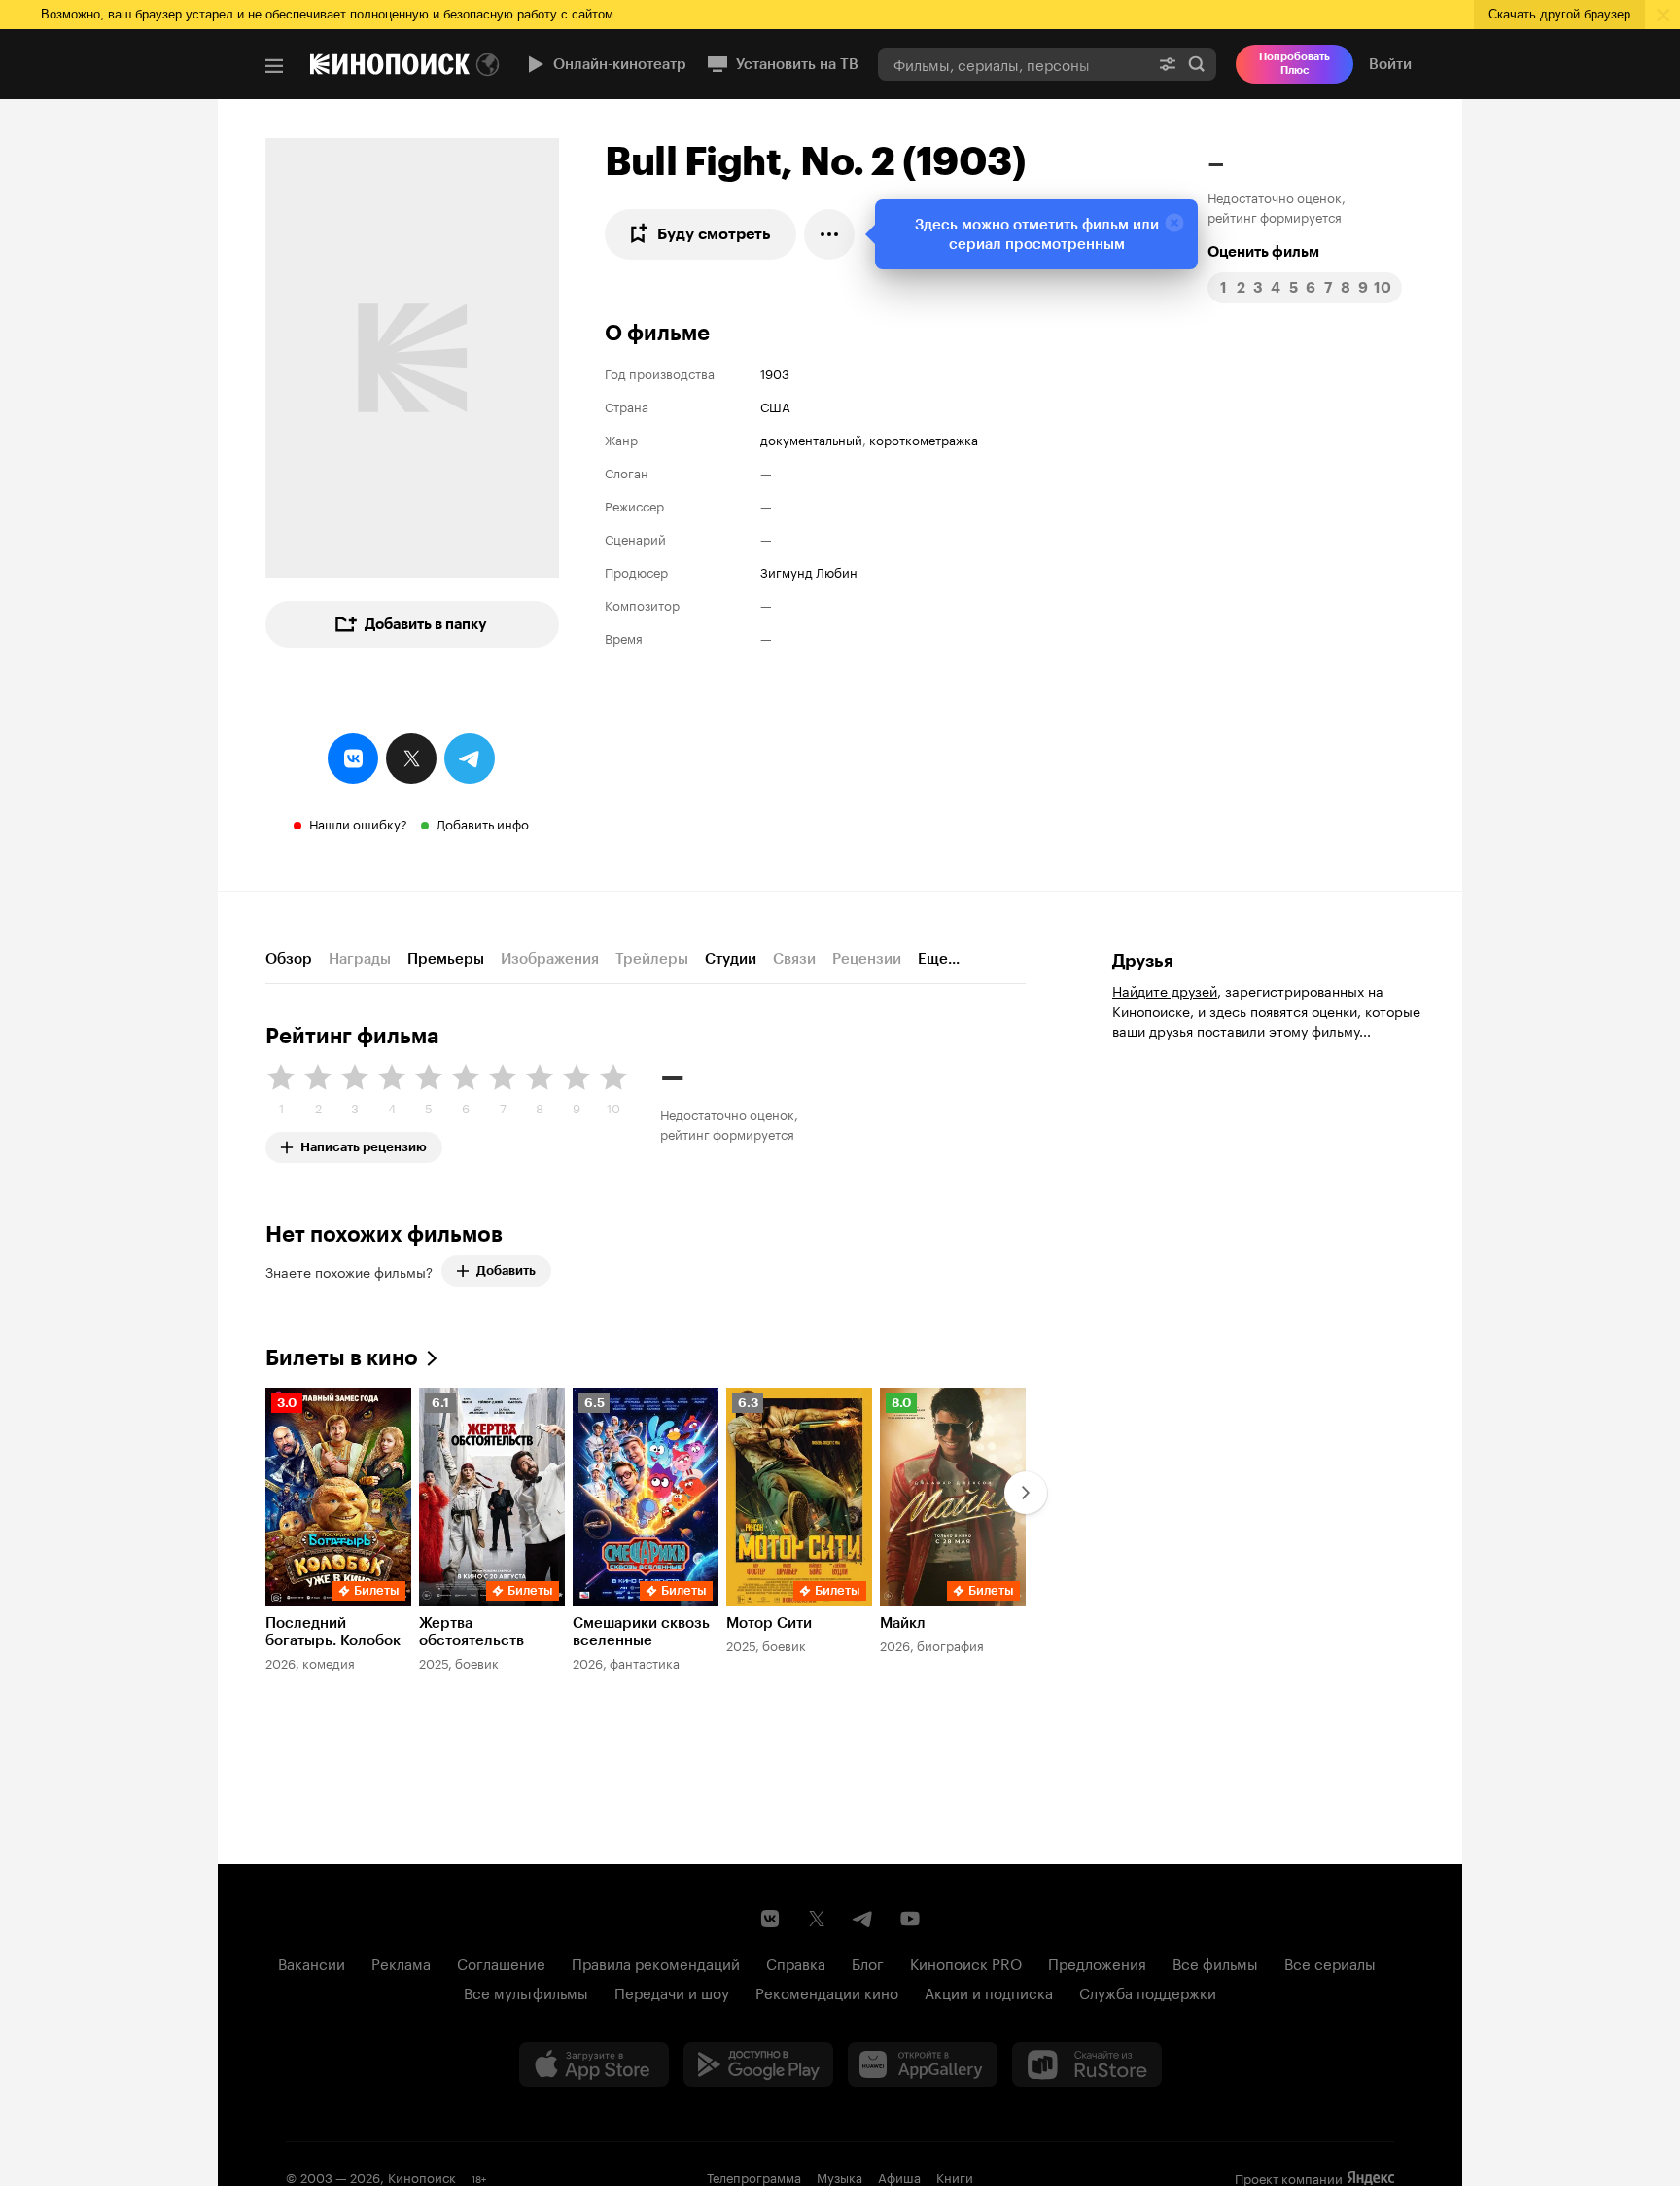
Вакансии (312, 1962)
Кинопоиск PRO (966, 1962)
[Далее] (1026, 1493)
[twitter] (411, 758)
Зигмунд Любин (809, 571)
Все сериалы (1330, 1962)
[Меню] (274, 66)
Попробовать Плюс (1295, 64)
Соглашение (501, 1962)
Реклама (401, 1962)
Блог (868, 1962)
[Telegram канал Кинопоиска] (863, 1919)
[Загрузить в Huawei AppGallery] (923, 2064)
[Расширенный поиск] (1168, 64)
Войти (1390, 64)
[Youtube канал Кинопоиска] (910, 1919)
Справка (796, 1962)
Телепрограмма (754, 2176)
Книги (955, 2176)
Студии (731, 959)
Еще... (939, 959)
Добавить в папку (426, 624)
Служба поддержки (1148, 1992)
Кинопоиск (422, 2176)
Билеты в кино (342, 1358)
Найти (1197, 64)
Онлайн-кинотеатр (620, 64)
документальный (811, 439)
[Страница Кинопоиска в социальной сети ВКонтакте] (770, 1919)
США (775, 405)
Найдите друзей (1165, 990)
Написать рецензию (364, 1143)
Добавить (506, 1270)
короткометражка (924, 439)
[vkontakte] (353, 758)
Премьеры (446, 959)
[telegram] (470, 758)
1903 (775, 372)
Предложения (1097, 1962)
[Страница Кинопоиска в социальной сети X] (817, 1919)
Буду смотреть (714, 234)
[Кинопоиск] (390, 64)
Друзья (1143, 961)
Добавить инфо (483, 823)
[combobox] (1013, 64)
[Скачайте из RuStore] (1087, 2064)
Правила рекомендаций (656, 1962)
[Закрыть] (1174, 223)
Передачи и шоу (672, 1992)
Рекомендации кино (827, 1992)
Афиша (899, 2176)
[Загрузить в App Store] (594, 2064)
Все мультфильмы (526, 1992)
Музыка (840, 2176)
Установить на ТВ (797, 64)
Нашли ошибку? (358, 823)
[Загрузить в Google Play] (758, 2064)
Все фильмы (1215, 1962)
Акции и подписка (989, 1992)
